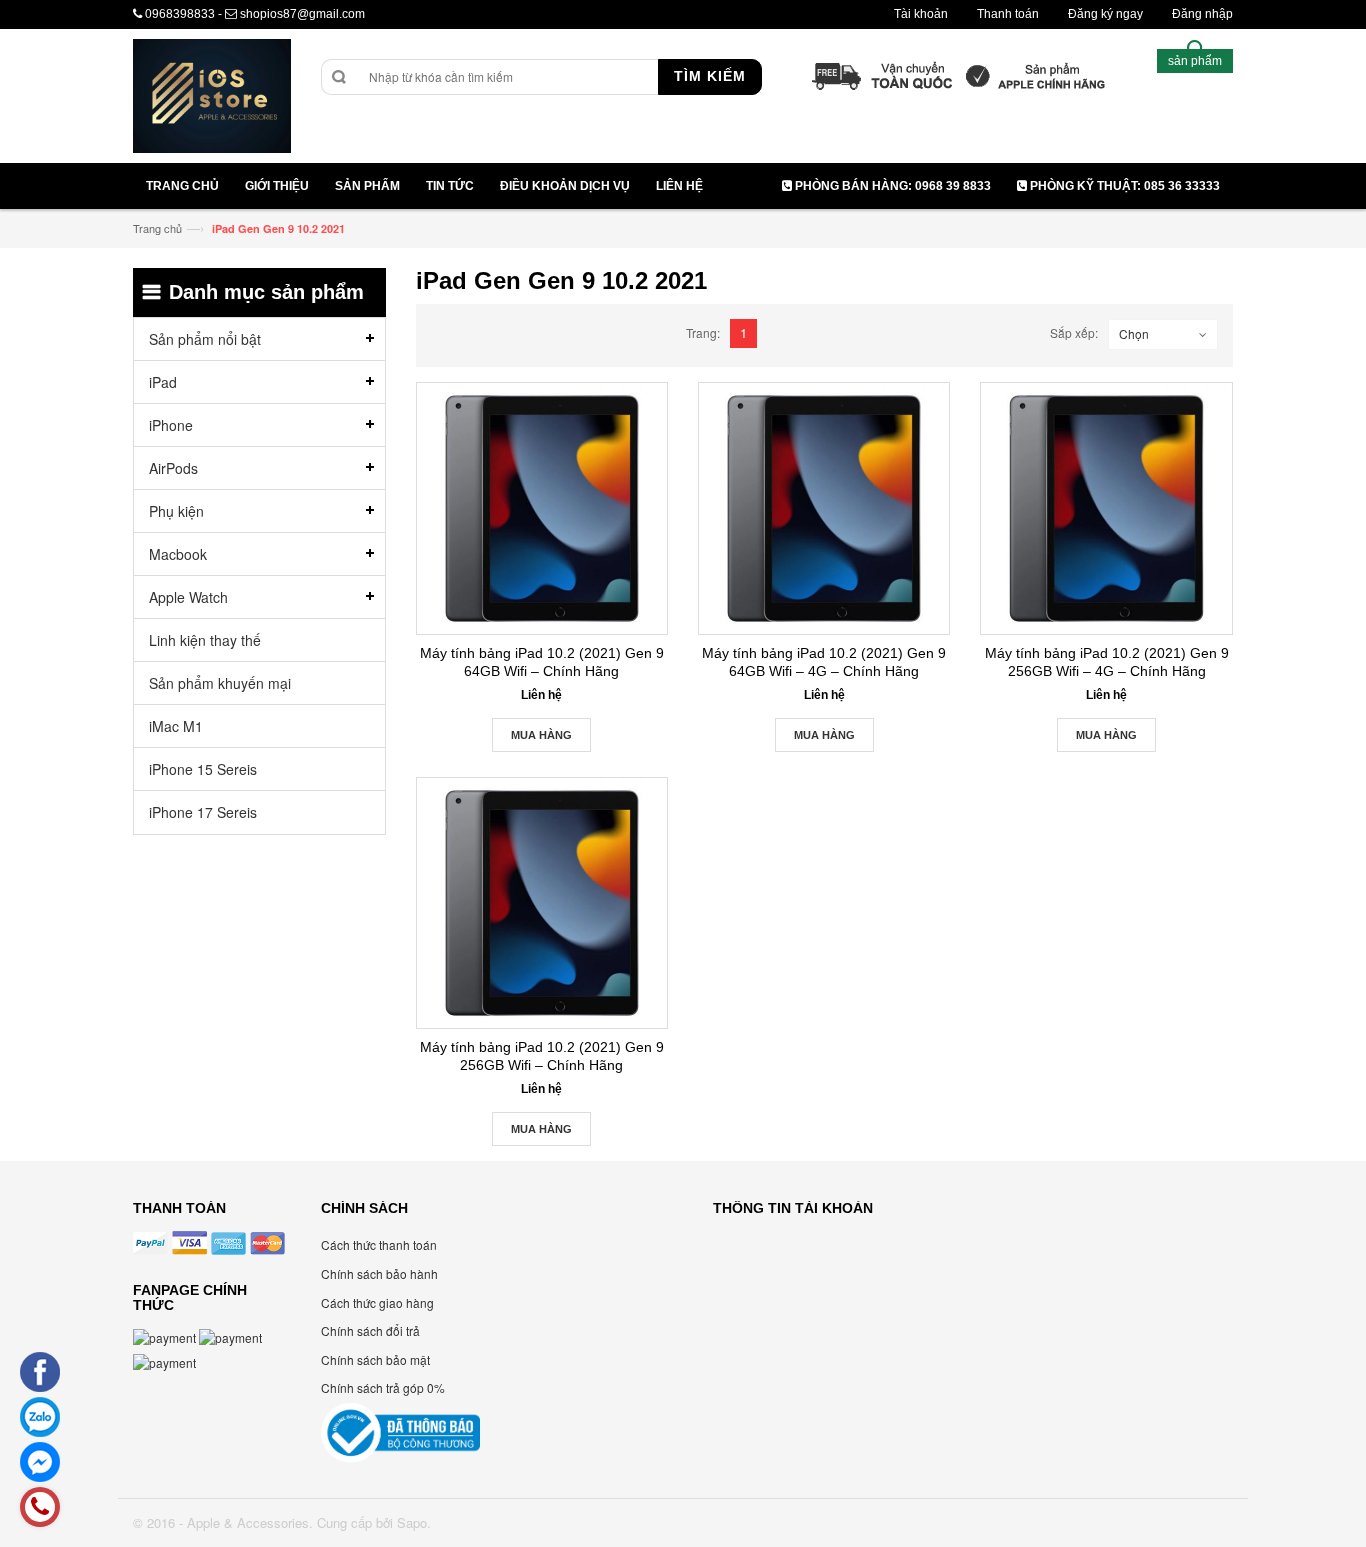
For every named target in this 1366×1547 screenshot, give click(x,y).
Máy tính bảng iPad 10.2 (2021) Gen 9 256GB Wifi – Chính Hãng (542, 1056)
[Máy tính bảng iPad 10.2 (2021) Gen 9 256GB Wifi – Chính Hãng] (542, 903)
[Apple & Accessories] (212, 98)
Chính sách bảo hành (379, 1273)
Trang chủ (157, 228)
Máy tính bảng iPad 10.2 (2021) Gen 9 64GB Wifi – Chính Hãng (542, 662)
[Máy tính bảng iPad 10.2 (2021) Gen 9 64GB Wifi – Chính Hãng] (542, 508)
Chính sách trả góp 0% (383, 1387)
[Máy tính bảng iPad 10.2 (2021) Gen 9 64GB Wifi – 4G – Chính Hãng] (824, 508)
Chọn (1134, 333)
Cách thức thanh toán (379, 1244)
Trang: (703, 332)
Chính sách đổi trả (370, 1330)
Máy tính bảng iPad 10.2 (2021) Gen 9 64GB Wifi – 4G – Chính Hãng (824, 662)
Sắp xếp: (1074, 332)
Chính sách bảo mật (375, 1359)
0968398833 (180, 14)
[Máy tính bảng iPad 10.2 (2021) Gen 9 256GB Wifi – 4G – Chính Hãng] (1106, 508)
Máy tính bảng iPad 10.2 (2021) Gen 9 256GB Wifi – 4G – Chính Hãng (1107, 662)
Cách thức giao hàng (377, 1302)
